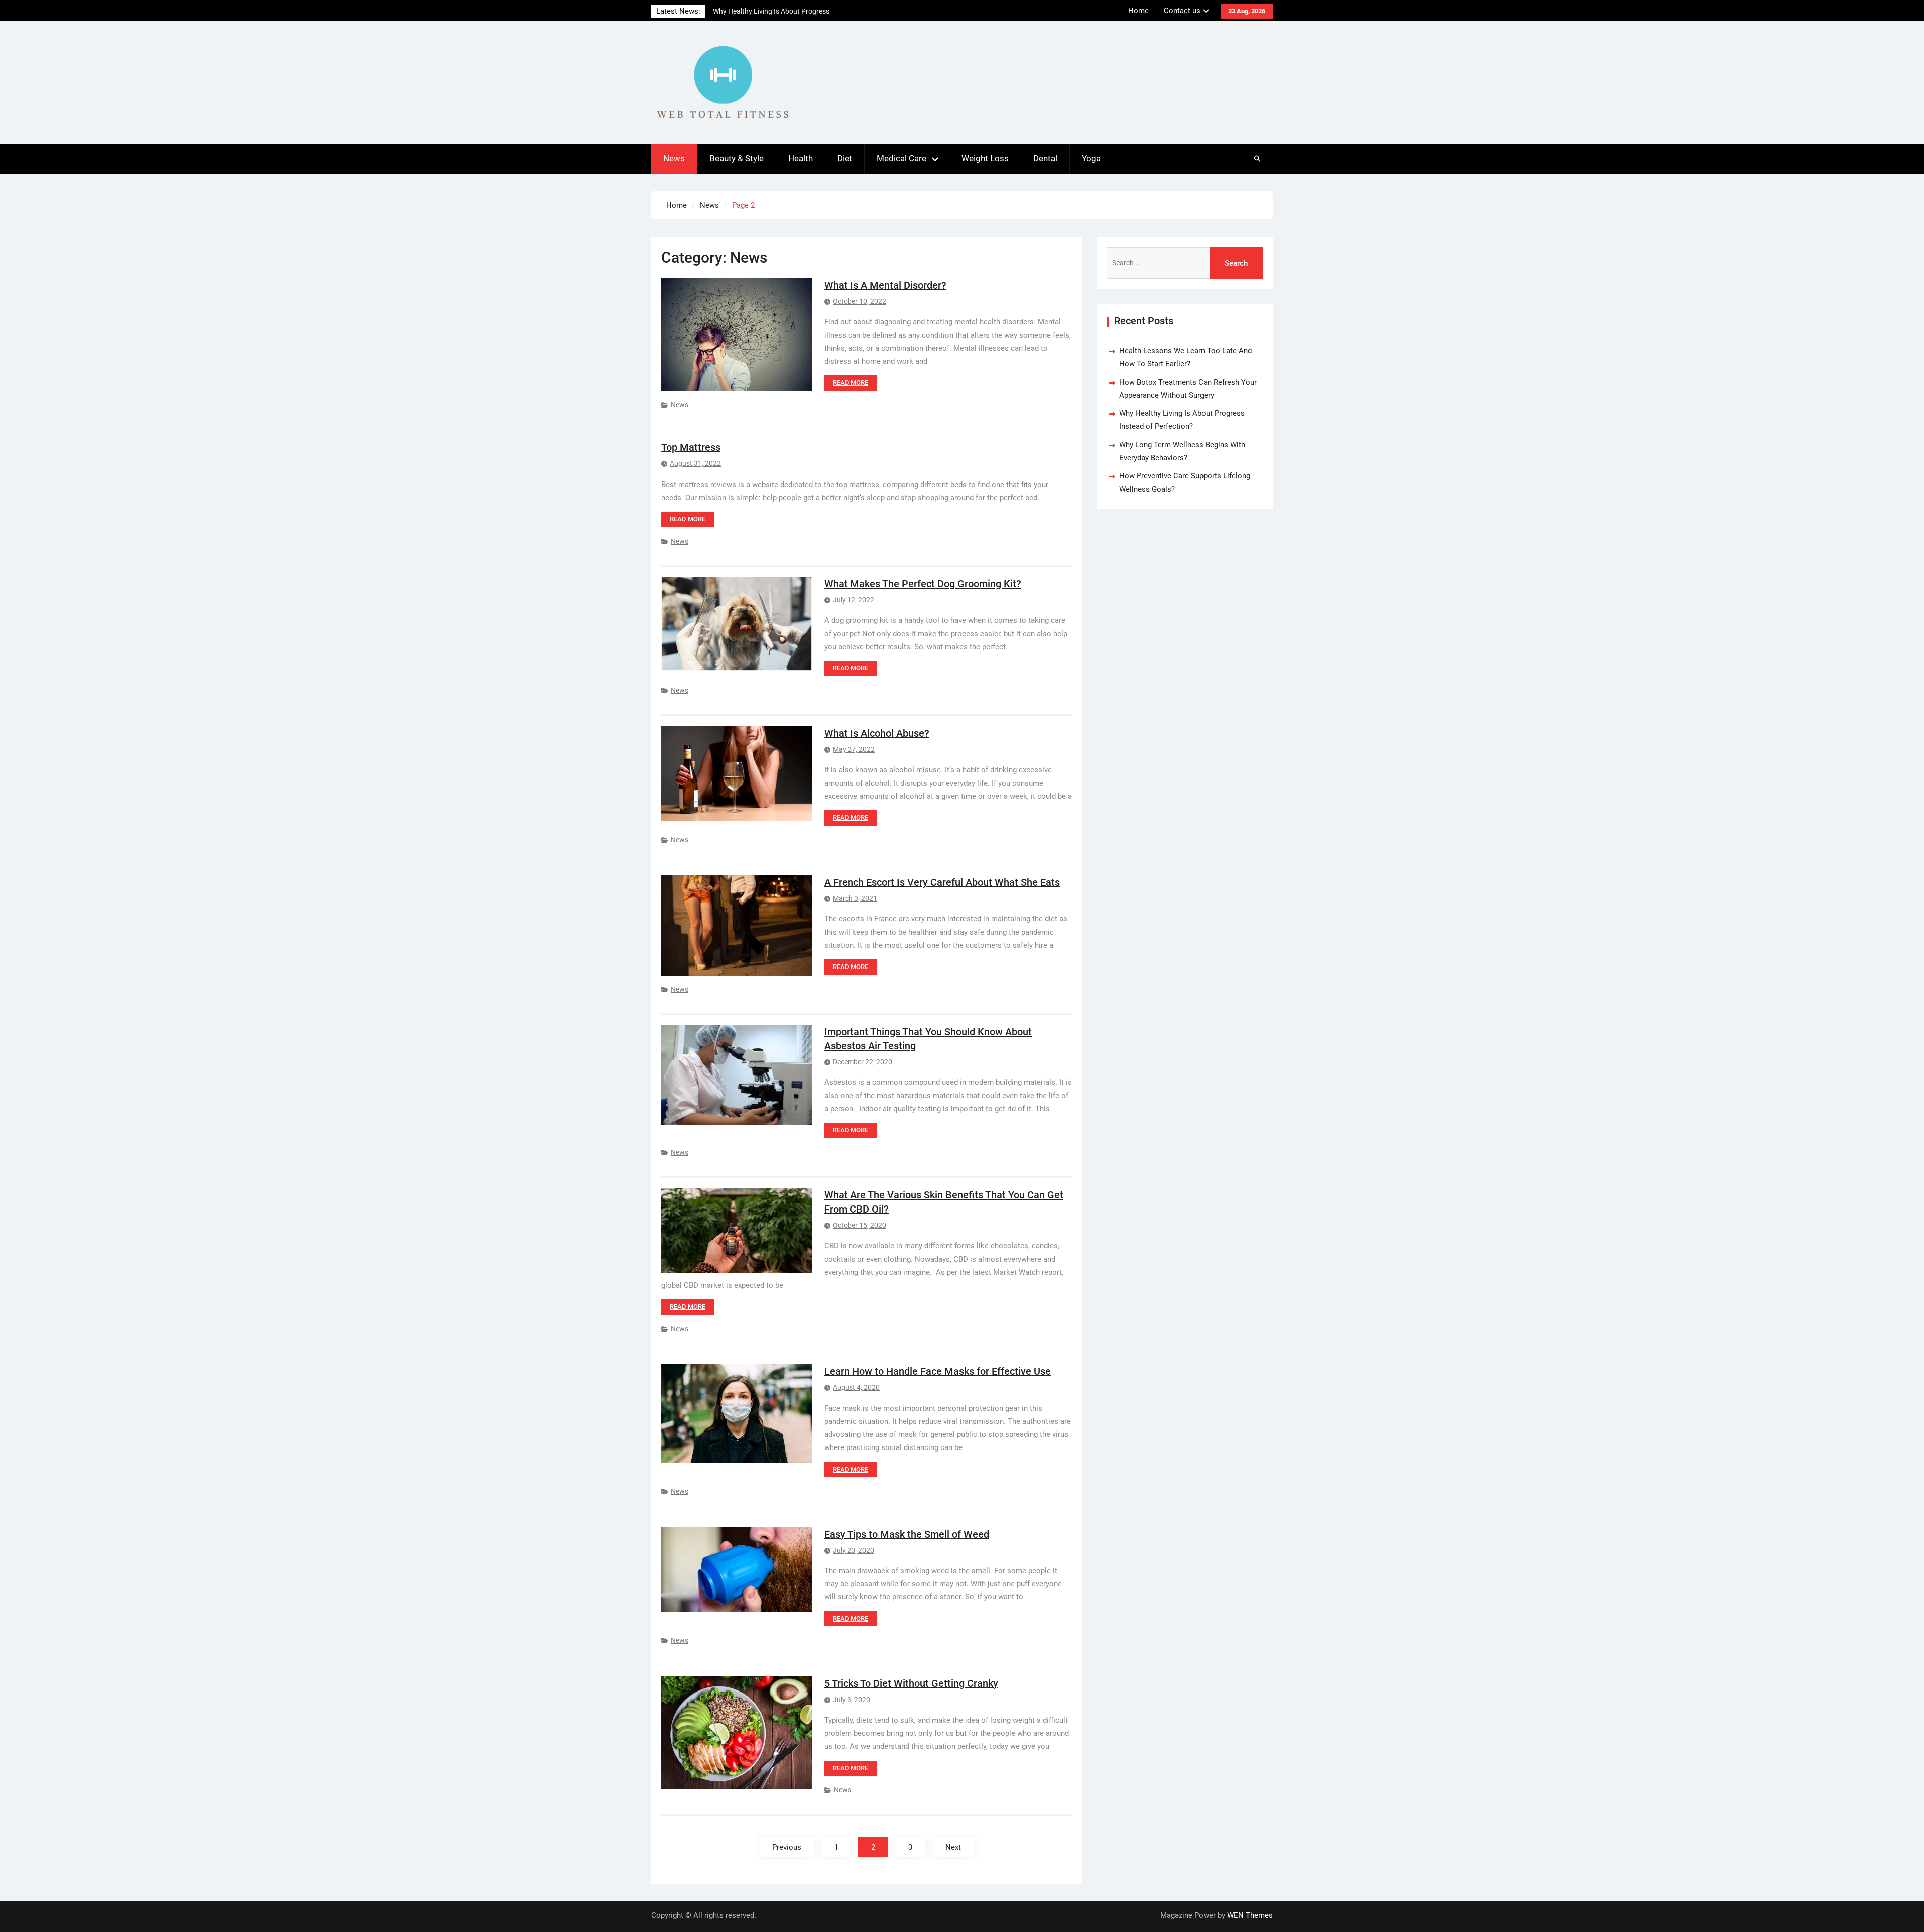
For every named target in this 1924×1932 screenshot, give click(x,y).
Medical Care (902, 158)
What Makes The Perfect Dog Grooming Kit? (923, 584)
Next (953, 1847)
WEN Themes (1250, 1915)
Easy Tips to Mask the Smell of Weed (907, 1534)
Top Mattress (691, 447)
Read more (851, 383)
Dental (1045, 158)
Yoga (1091, 158)
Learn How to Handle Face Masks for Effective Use (937, 1371)
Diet (845, 158)
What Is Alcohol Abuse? (877, 733)
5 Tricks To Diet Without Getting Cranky (911, 1683)
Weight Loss (985, 158)
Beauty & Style (737, 158)
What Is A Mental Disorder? (885, 285)
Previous (787, 1847)
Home (1139, 11)
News (674, 158)
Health (800, 158)
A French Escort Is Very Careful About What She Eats (942, 882)
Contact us (1182, 11)
